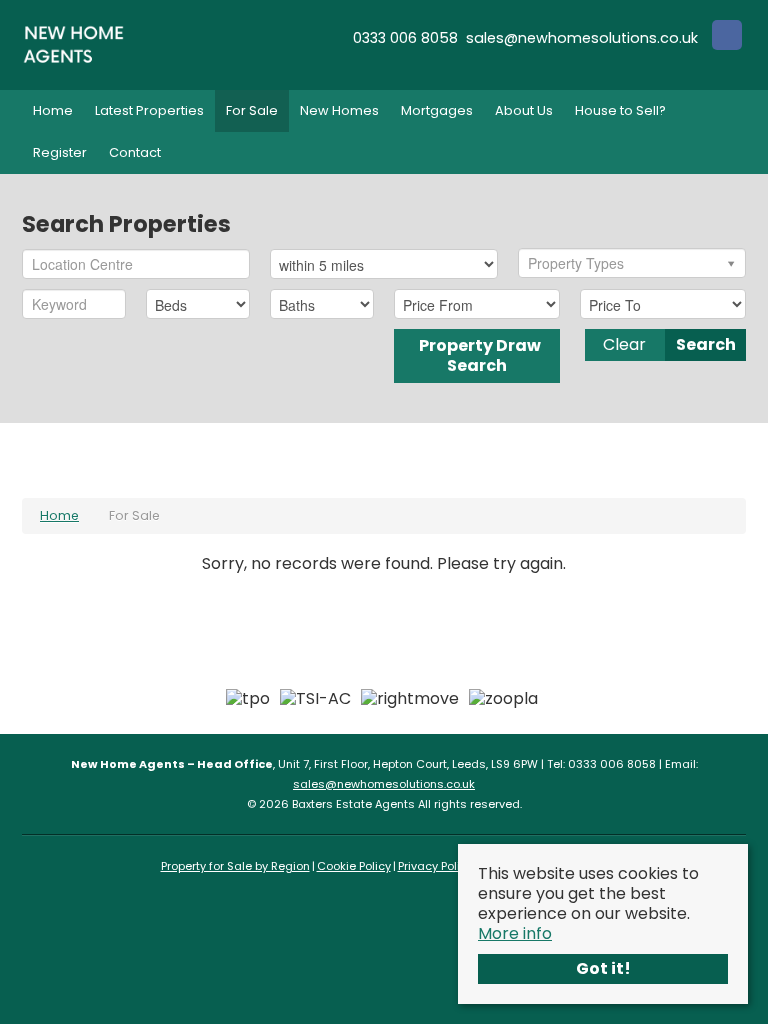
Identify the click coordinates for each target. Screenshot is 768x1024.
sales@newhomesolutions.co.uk (384, 784)
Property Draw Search (477, 355)
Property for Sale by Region (235, 866)
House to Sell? (620, 110)
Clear (624, 344)
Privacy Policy (435, 866)
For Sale (252, 110)
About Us (524, 110)
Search (706, 344)
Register (60, 152)
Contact (135, 152)
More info (515, 933)
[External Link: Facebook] (727, 37)
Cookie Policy (354, 866)
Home (53, 110)
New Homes (339, 110)
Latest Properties (149, 110)
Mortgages (437, 110)
